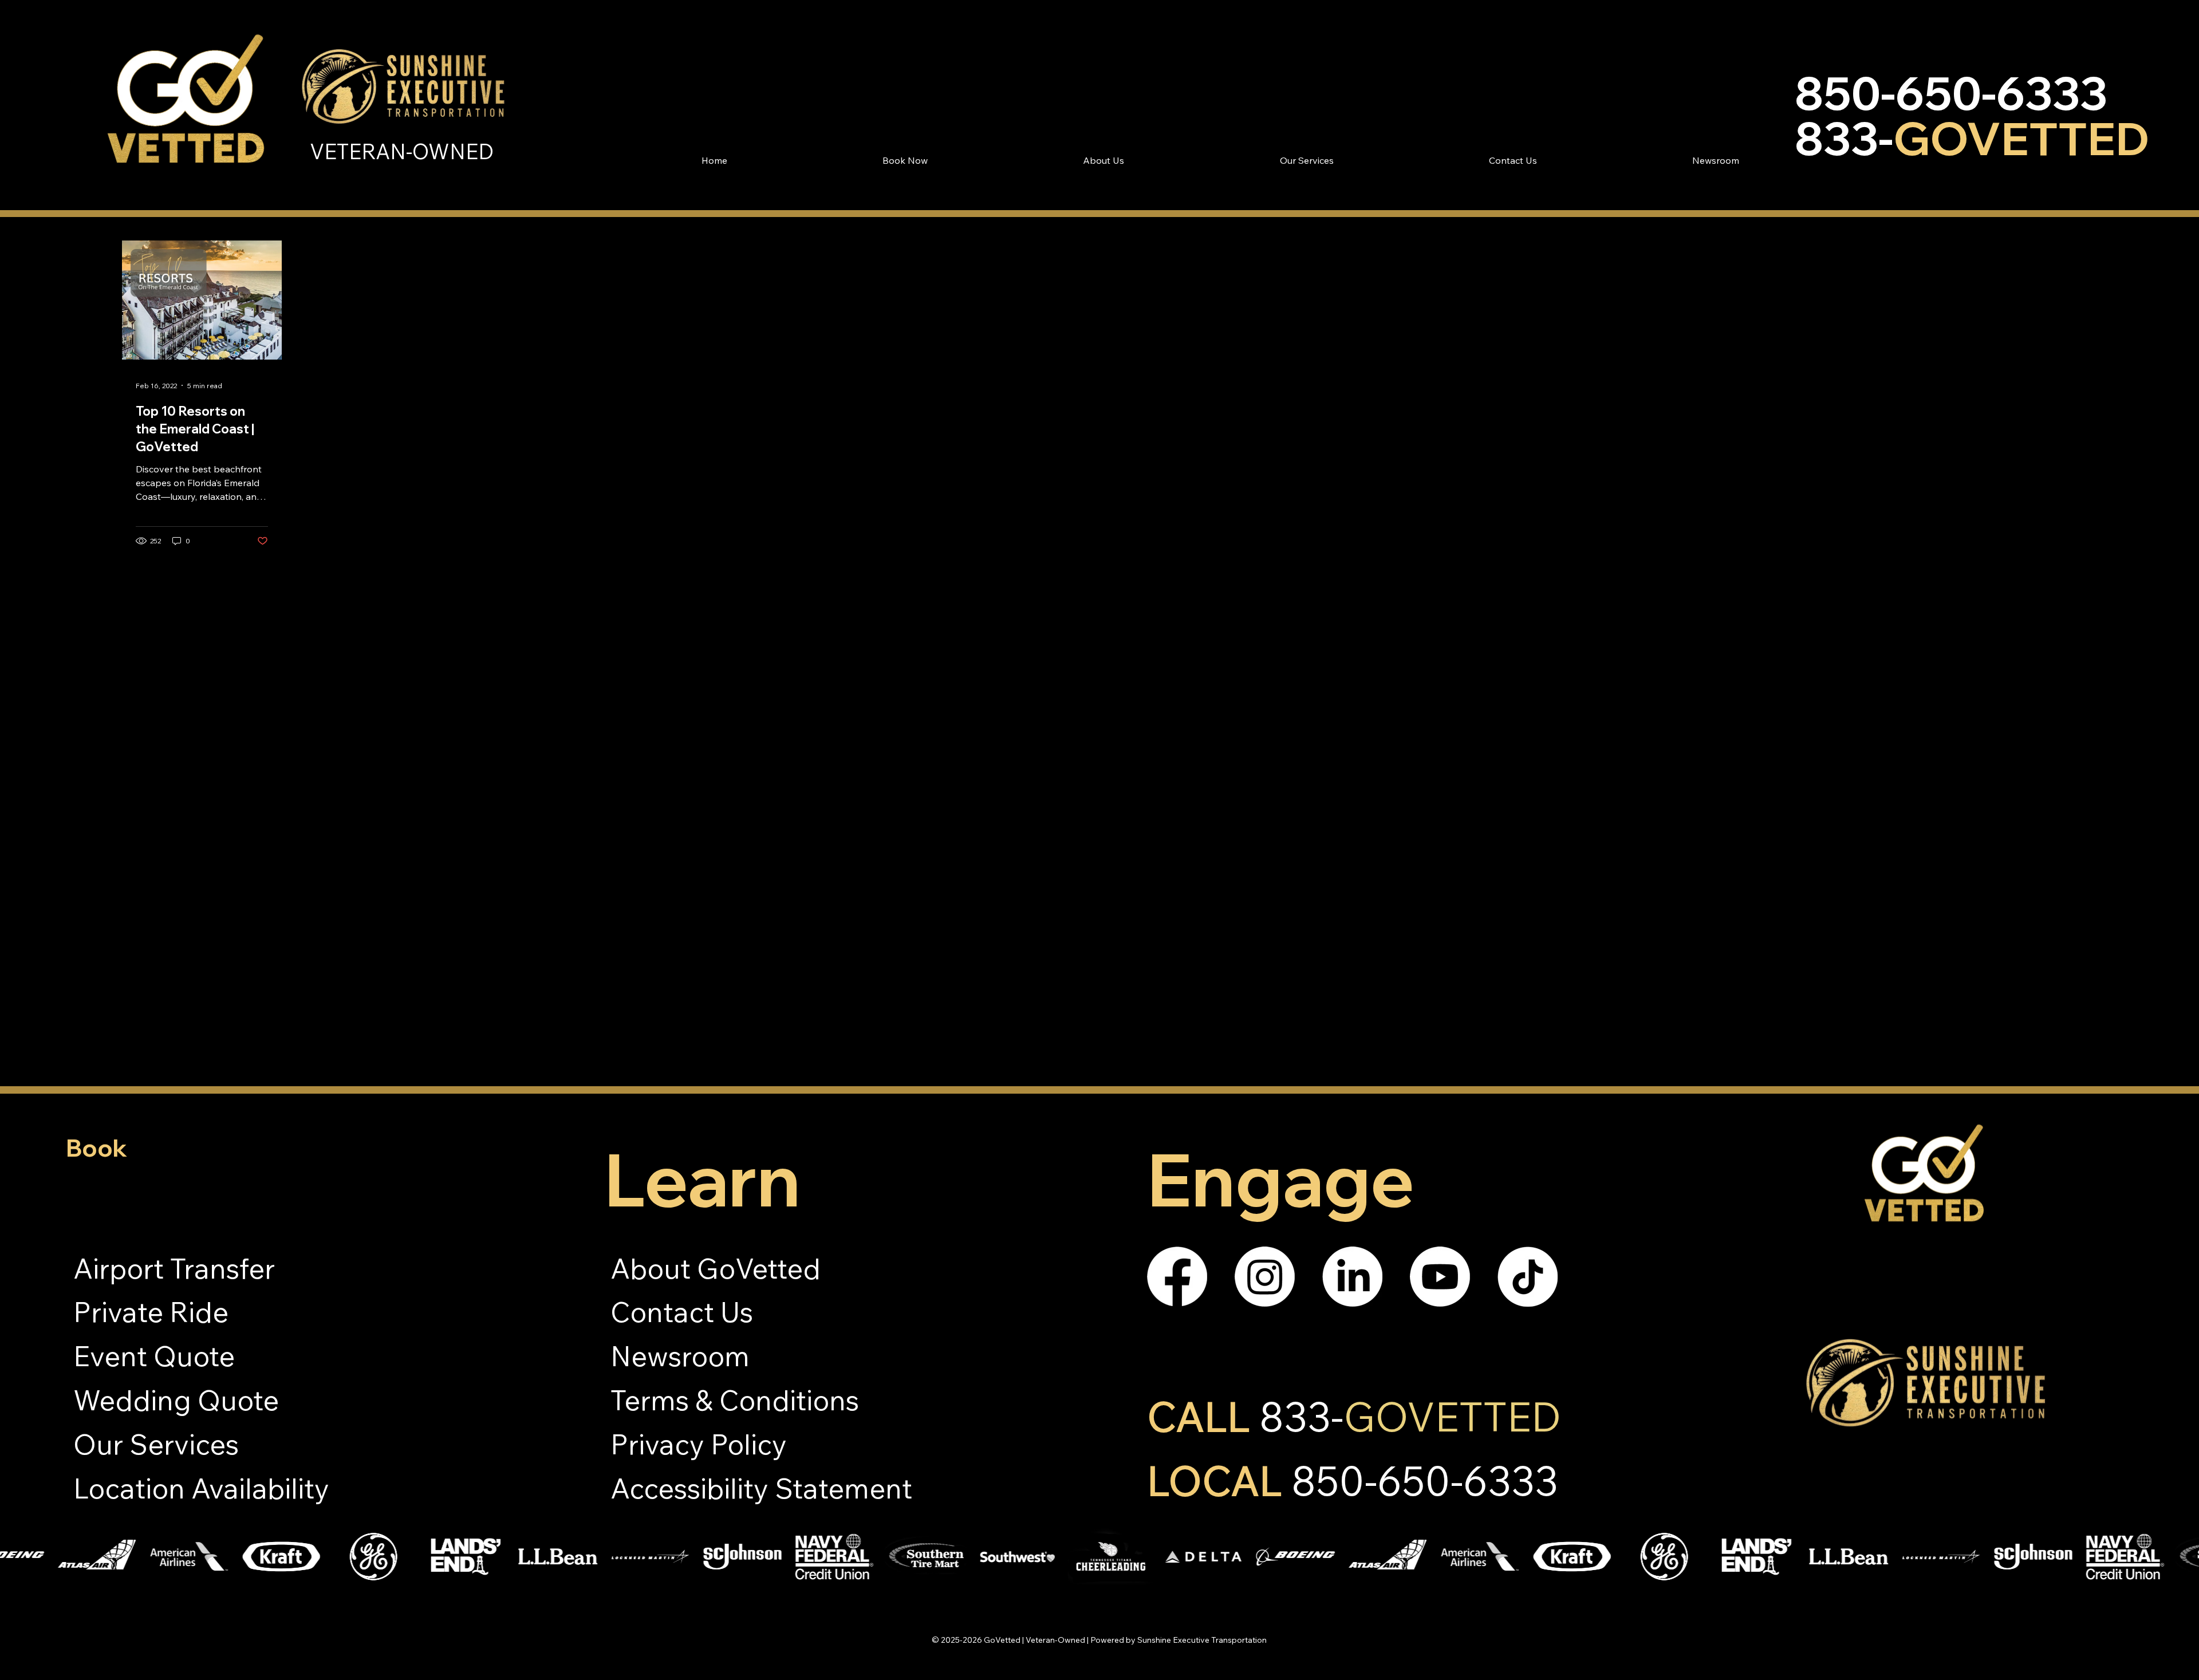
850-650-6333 (1425, 1480)
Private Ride (151, 1312)
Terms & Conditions (735, 1400)
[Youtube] (1440, 1277)
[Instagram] (1265, 1277)
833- (1410, 1416)
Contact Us (682, 1312)
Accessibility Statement (761, 1488)
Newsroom (680, 1356)
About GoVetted (716, 1268)
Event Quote (154, 1356)
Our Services (156, 1444)
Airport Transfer (174, 1268)
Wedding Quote (176, 1400)
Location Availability (201, 1488)
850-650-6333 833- (1972, 115)
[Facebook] (1177, 1277)
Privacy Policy (699, 1444)
